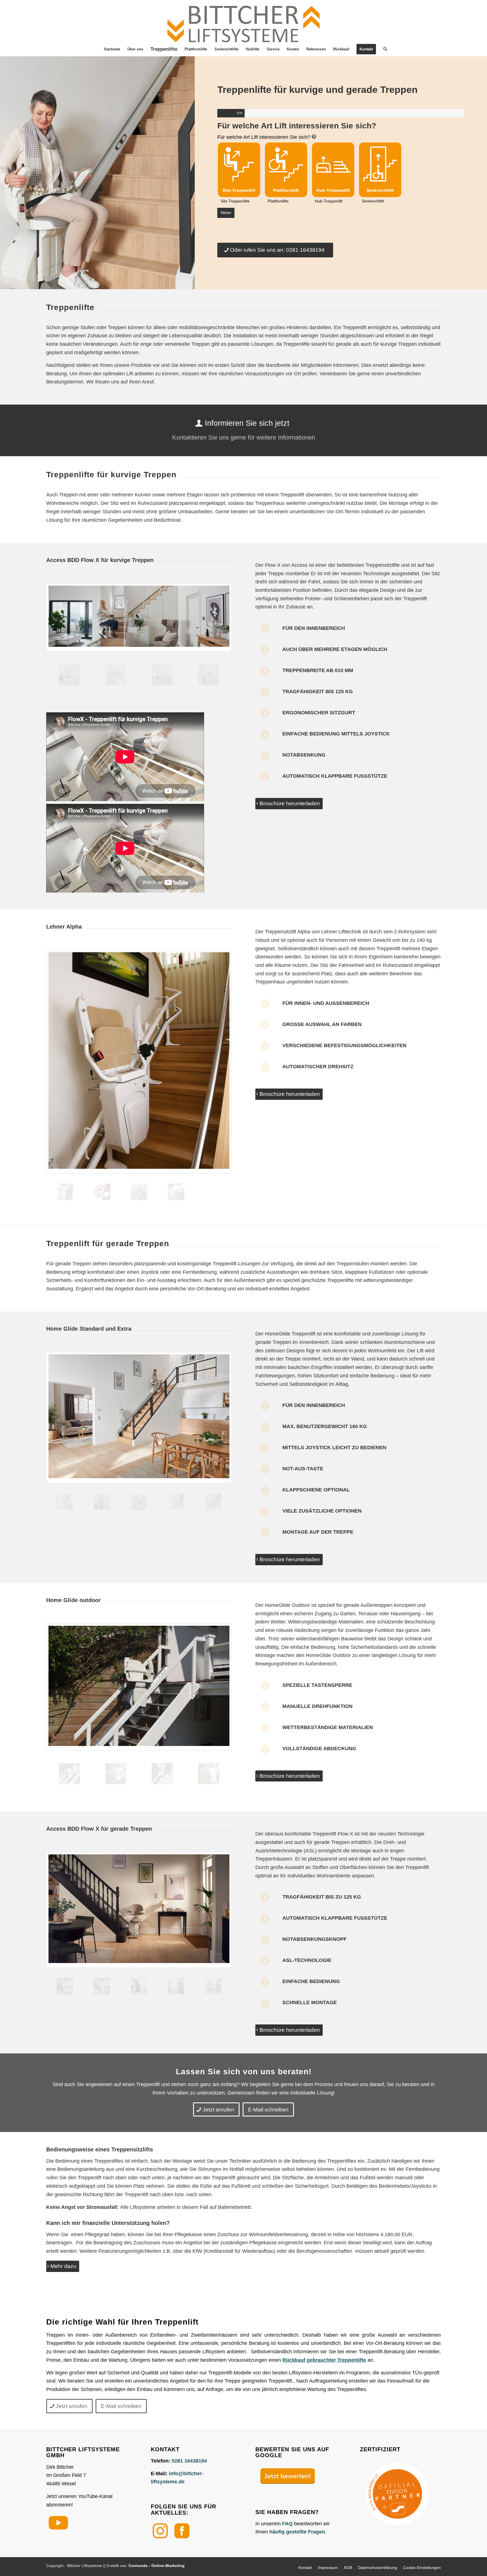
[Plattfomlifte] (286, 170)
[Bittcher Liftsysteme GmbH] (243, 21)
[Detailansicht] (102, 1192)
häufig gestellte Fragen (297, 2532)
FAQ (287, 2524)
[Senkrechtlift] (380, 170)
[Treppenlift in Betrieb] (116, 675)
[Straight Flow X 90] (176, 1986)
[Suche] (383, 49)
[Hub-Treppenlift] (333, 170)
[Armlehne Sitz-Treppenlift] (176, 1502)
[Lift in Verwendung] (139, 1418)
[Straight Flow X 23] (139, 1910)
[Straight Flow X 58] (139, 1986)
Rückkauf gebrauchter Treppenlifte (324, 2360)
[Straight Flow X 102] (213, 1986)
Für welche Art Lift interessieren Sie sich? (264, 137)
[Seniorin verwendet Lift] (139, 1192)
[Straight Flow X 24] (102, 1986)
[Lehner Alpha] (139, 1062)
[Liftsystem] (162, 675)
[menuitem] (112, 49)
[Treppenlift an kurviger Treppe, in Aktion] (139, 618)
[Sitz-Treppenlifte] (239, 170)
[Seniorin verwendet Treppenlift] (209, 675)
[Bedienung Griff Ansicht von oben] (139, 1502)
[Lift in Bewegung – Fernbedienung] (213, 1502)
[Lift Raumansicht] (176, 1192)
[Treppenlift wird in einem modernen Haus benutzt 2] (102, 1502)
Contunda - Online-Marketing (157, 2566)
